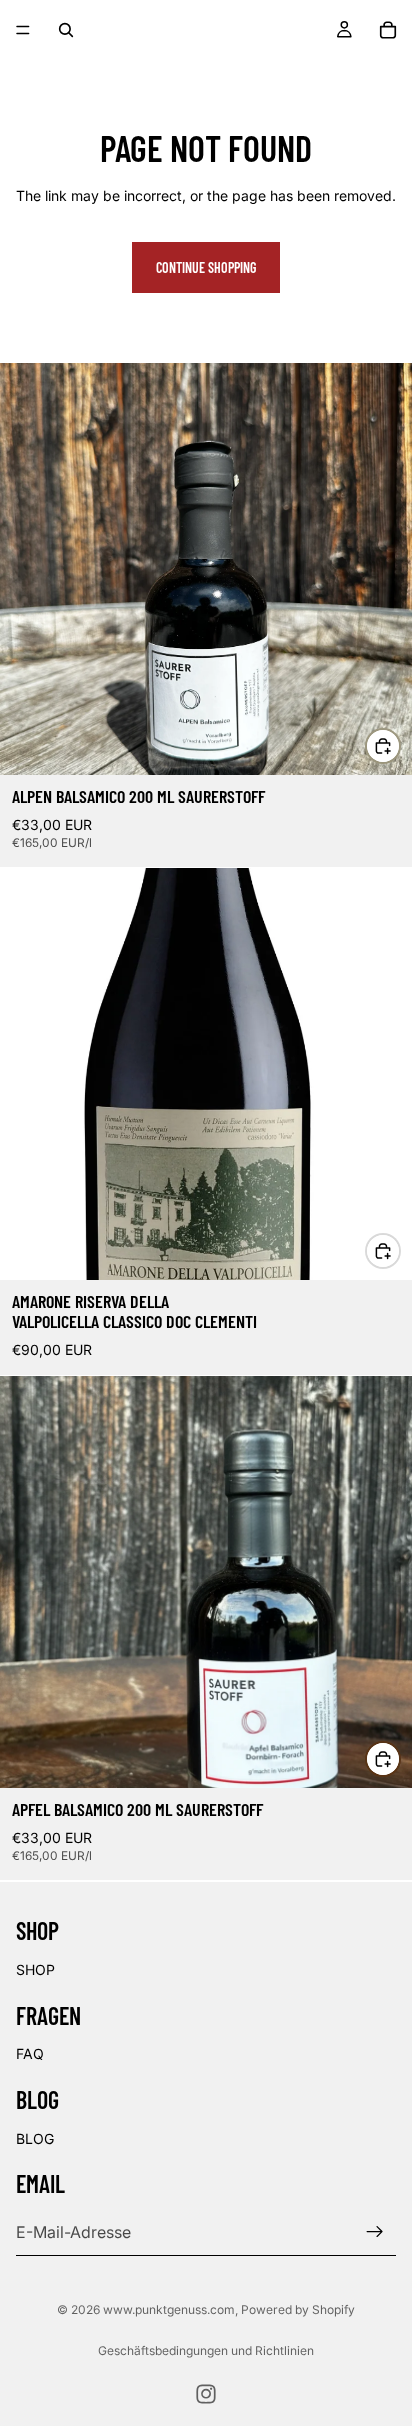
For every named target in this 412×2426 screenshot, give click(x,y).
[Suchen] (66, 30)
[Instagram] (206, 2394)
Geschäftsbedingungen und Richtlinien (206, 2350)
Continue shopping (206, 267)
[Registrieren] (375, 2232)
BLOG (35, 2138)
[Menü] (23, 30)
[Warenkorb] (388, 30)
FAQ (30, 2053)
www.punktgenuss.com (169, 2309)
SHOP (35, 1969)
